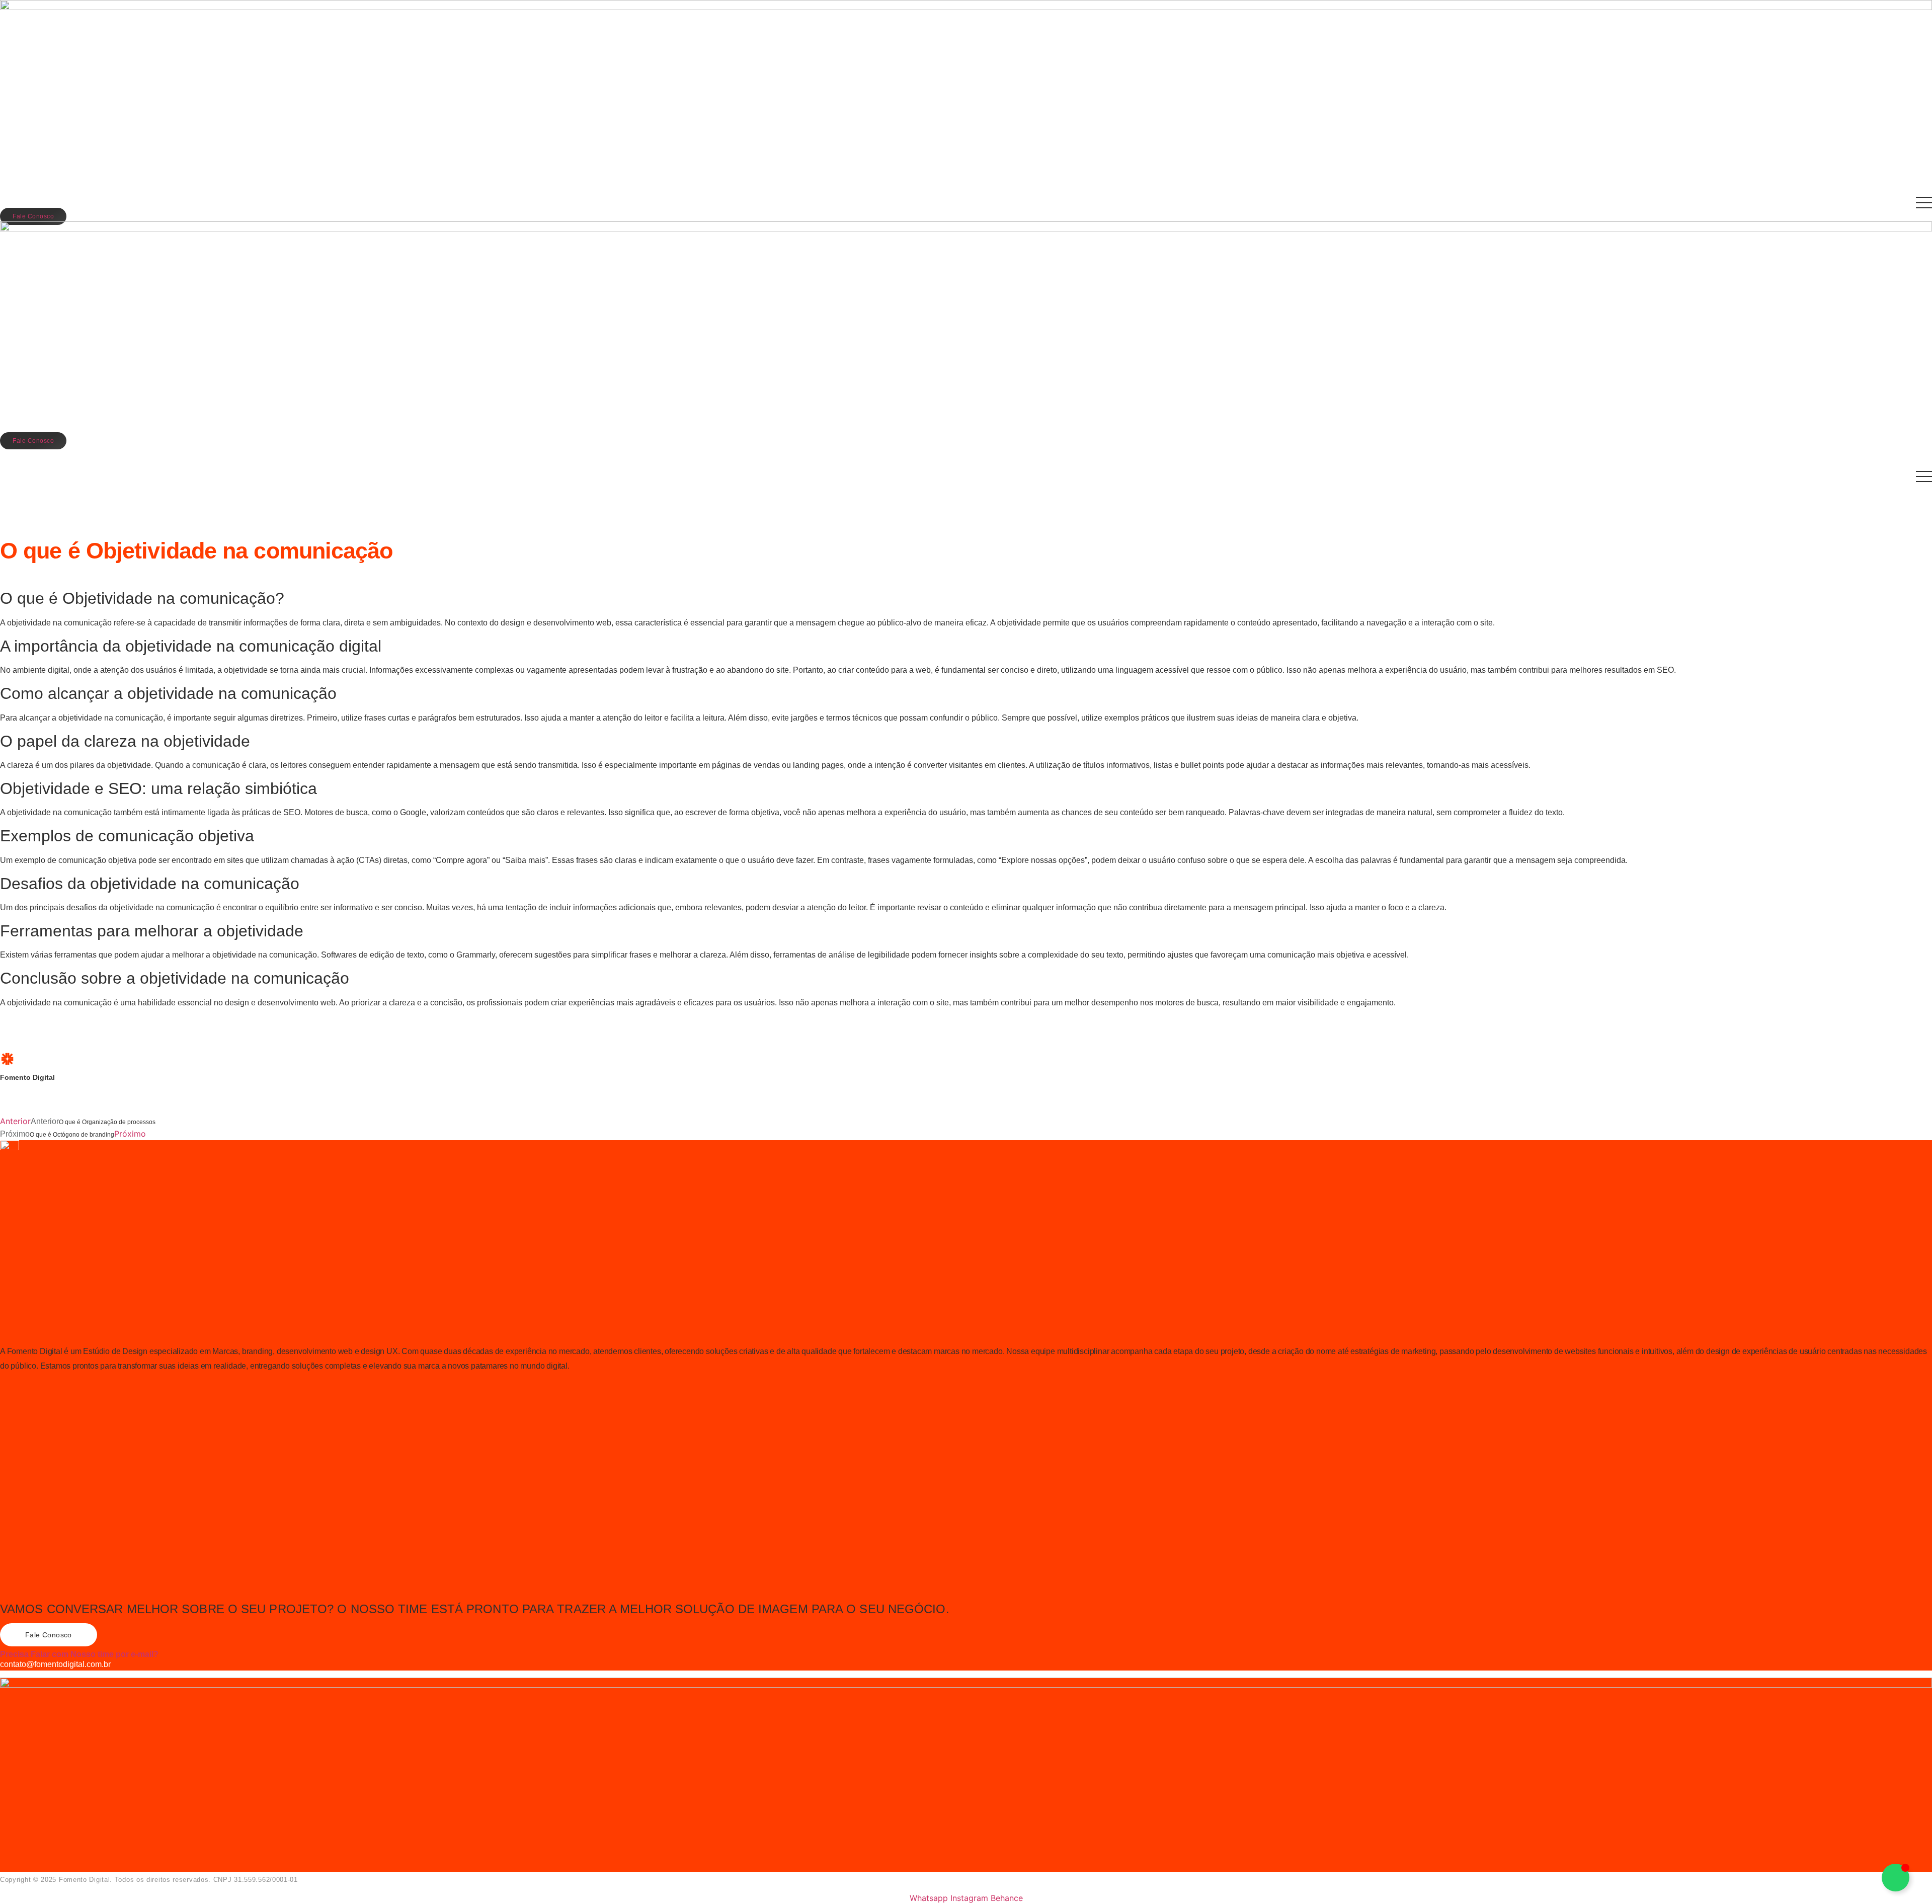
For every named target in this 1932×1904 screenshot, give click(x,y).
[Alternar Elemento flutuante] (1896, 1878)
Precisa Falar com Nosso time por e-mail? (79, 1654)
